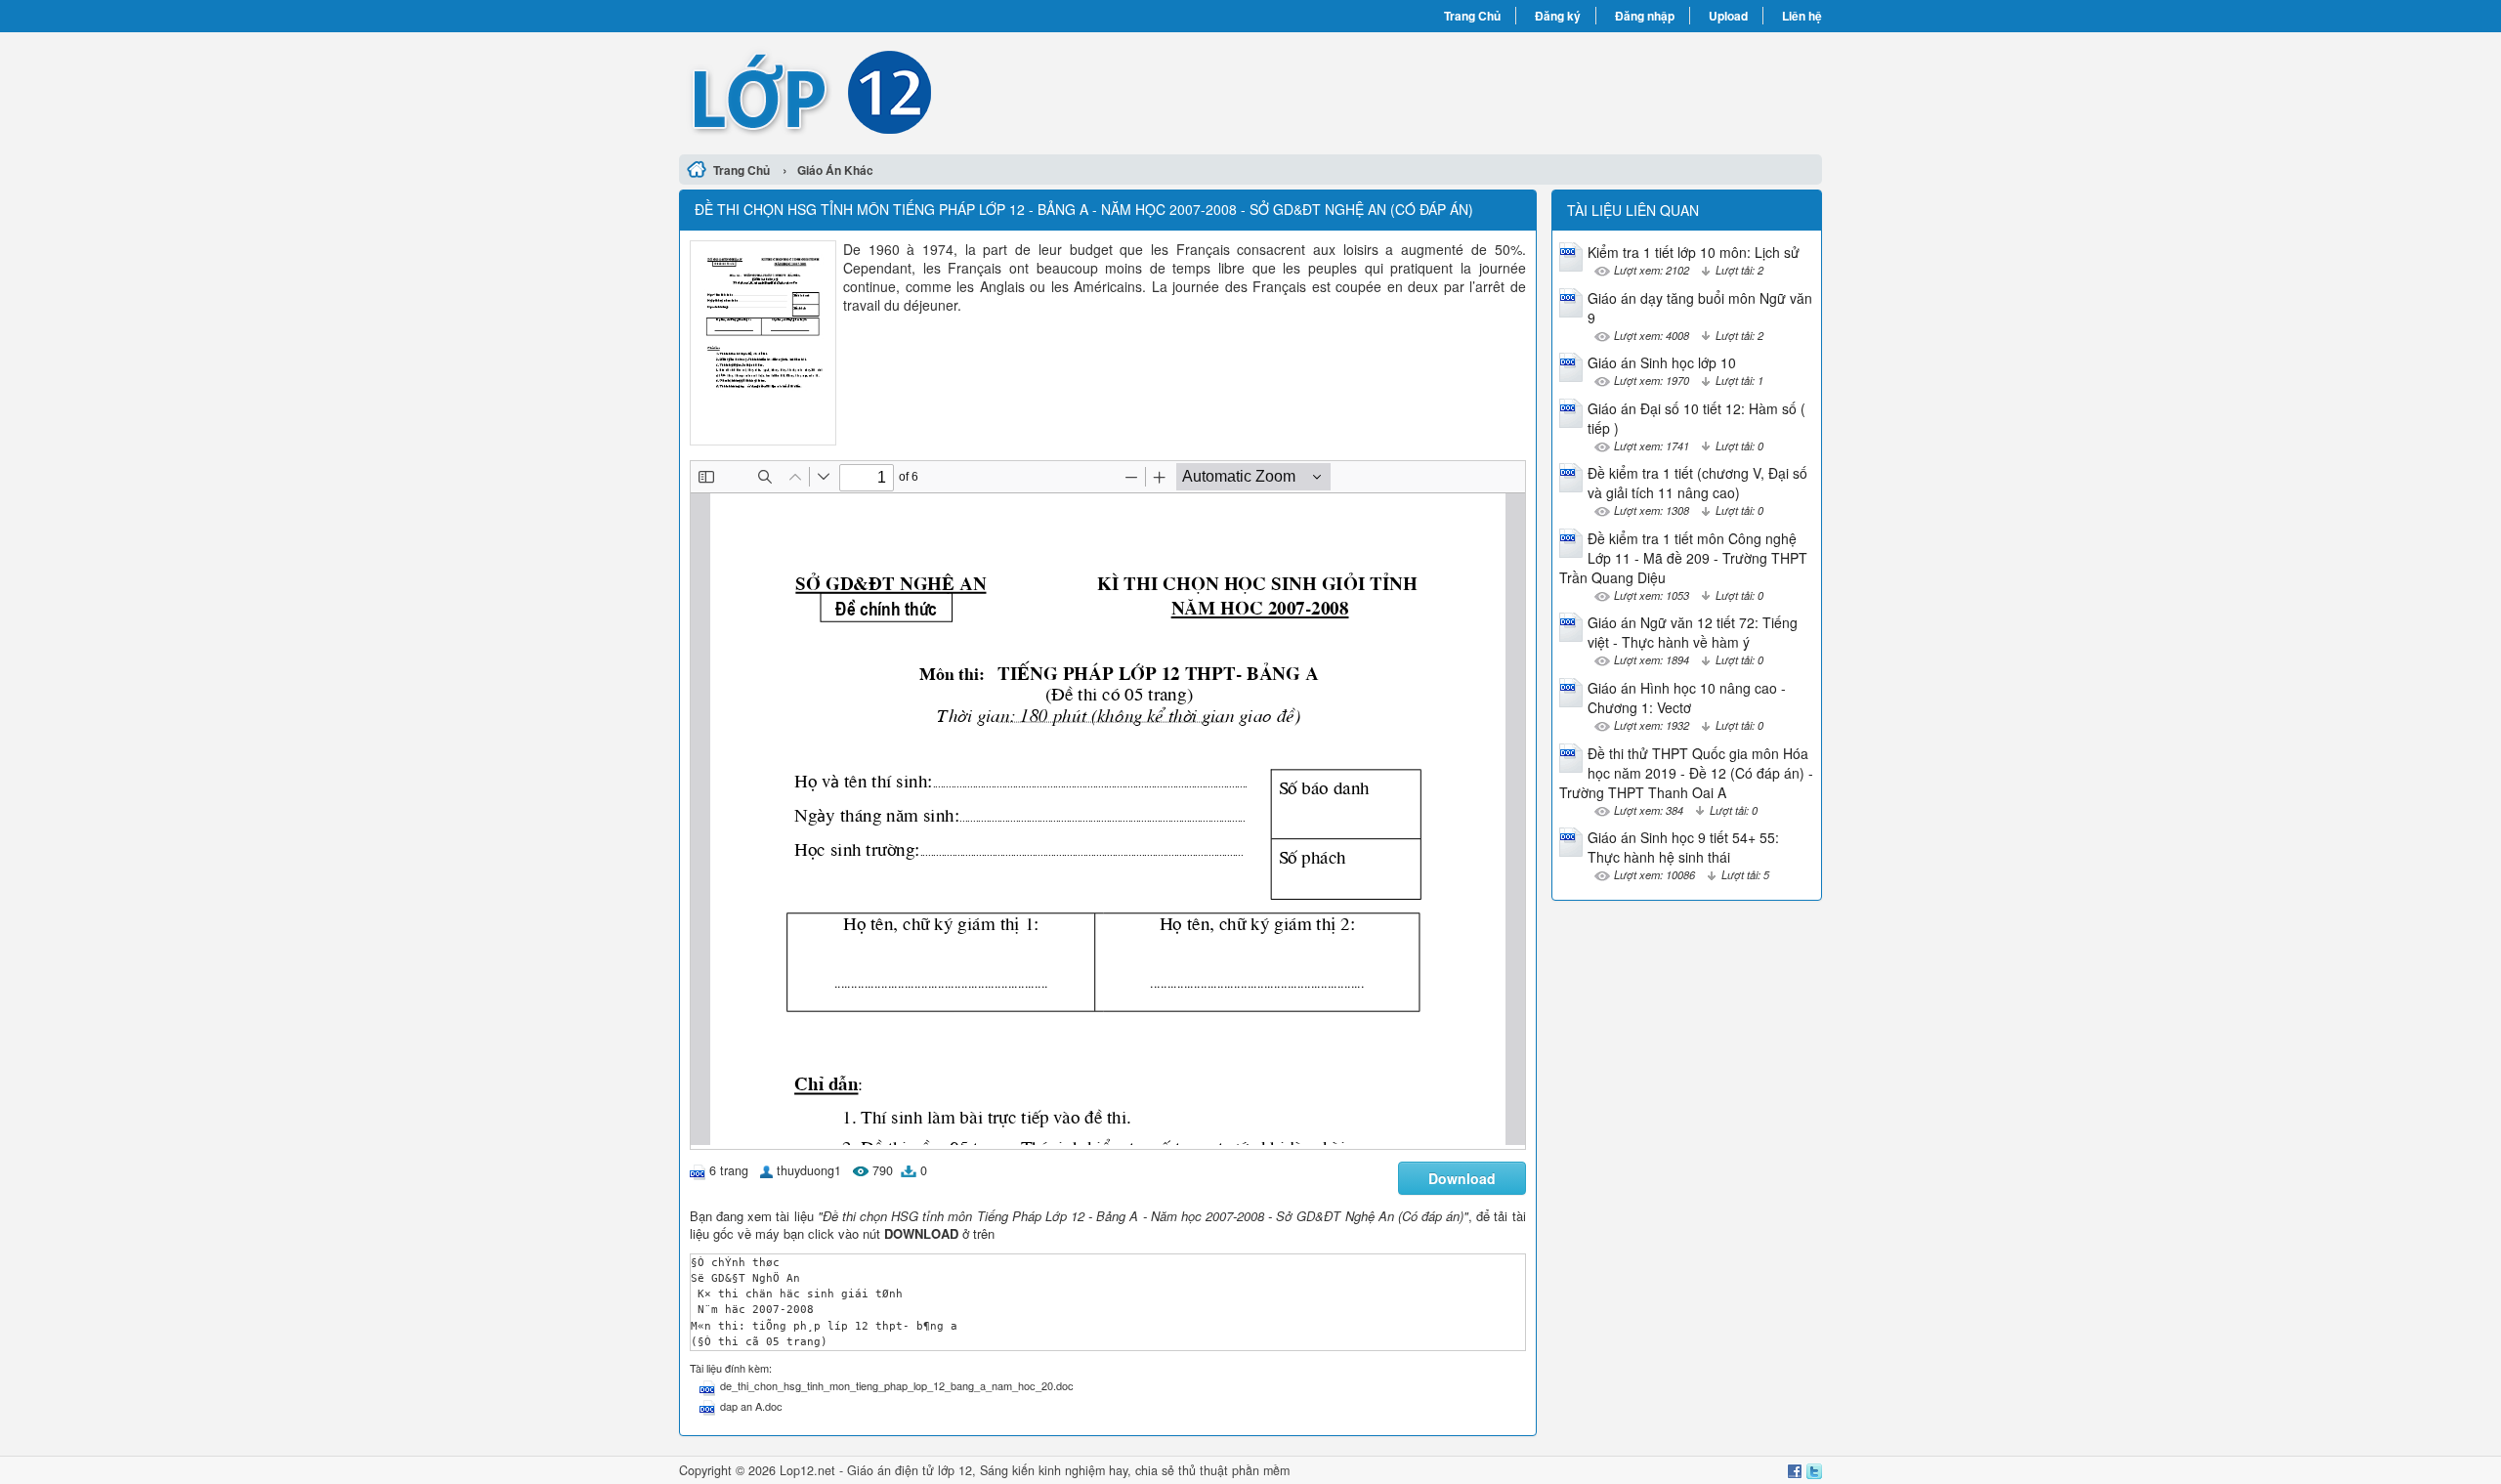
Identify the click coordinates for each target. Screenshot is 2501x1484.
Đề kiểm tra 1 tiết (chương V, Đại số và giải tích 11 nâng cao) (1697, 483)
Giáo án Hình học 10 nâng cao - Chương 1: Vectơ (1687, 698)
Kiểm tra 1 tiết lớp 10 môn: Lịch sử (1694, 252)
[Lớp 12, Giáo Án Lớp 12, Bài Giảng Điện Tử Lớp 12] (965, 91)
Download (1462, 1178)
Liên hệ (1802, 16)
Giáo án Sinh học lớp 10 (1662, 362)
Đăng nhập (1645, 16)
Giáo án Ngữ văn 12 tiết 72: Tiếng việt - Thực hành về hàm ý (1693, 632)
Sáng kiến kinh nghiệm (1042, 1470)
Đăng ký (1558, 16)
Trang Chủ (1472, 16)
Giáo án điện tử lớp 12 (910, 1470)
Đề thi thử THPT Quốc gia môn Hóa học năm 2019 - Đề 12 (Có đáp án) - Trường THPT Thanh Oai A (1686, 773)
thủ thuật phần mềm (1234, 1470)
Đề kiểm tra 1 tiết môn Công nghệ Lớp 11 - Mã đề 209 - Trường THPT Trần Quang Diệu (1683, 558)
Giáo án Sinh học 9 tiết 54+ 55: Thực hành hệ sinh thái (1683, 847)
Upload (1728, 16)
